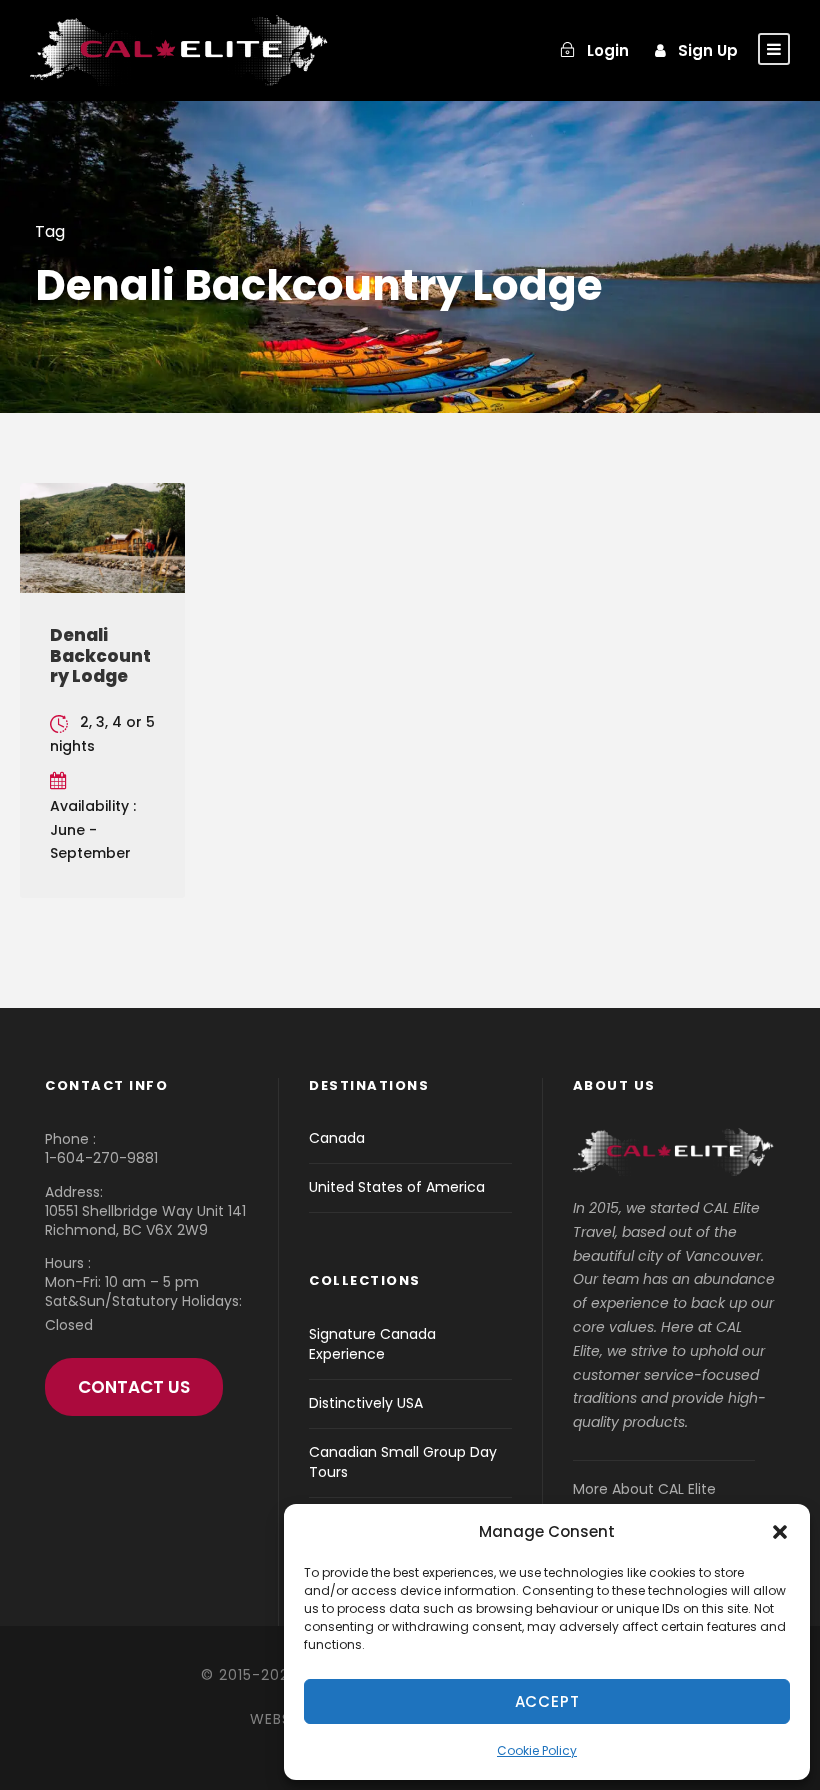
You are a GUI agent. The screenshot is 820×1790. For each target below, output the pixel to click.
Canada (337, 1138)
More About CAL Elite (644, 1489)
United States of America (397, 1187)
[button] (780, 1532)
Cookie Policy (537, 1750)
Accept (547, 1701)
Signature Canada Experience (372, 1344)
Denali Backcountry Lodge (100, 655)
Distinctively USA (366, 1403)
